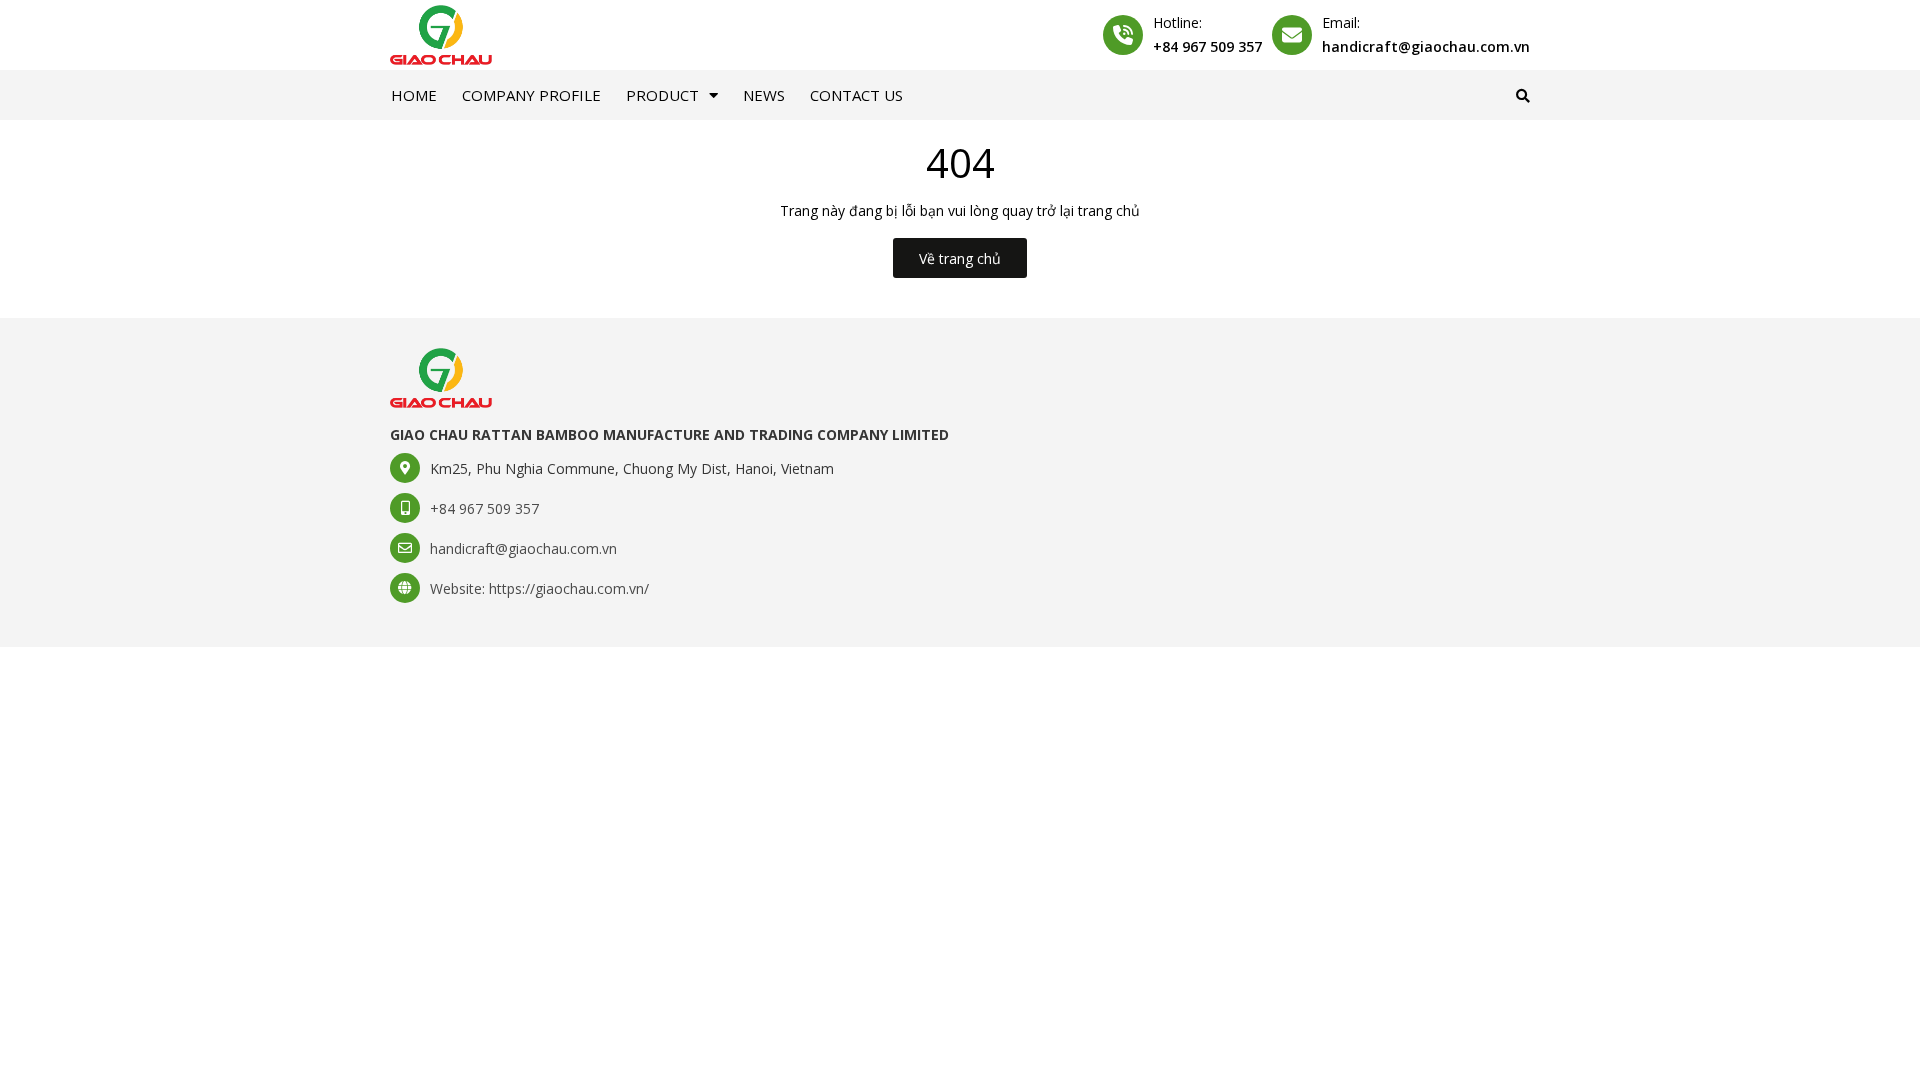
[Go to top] (1603, 1031)
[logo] (441, 376)
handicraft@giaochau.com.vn (1426, 46)
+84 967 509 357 (1207, 46)
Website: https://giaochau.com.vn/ (539, 588)
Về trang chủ (960, 258)
